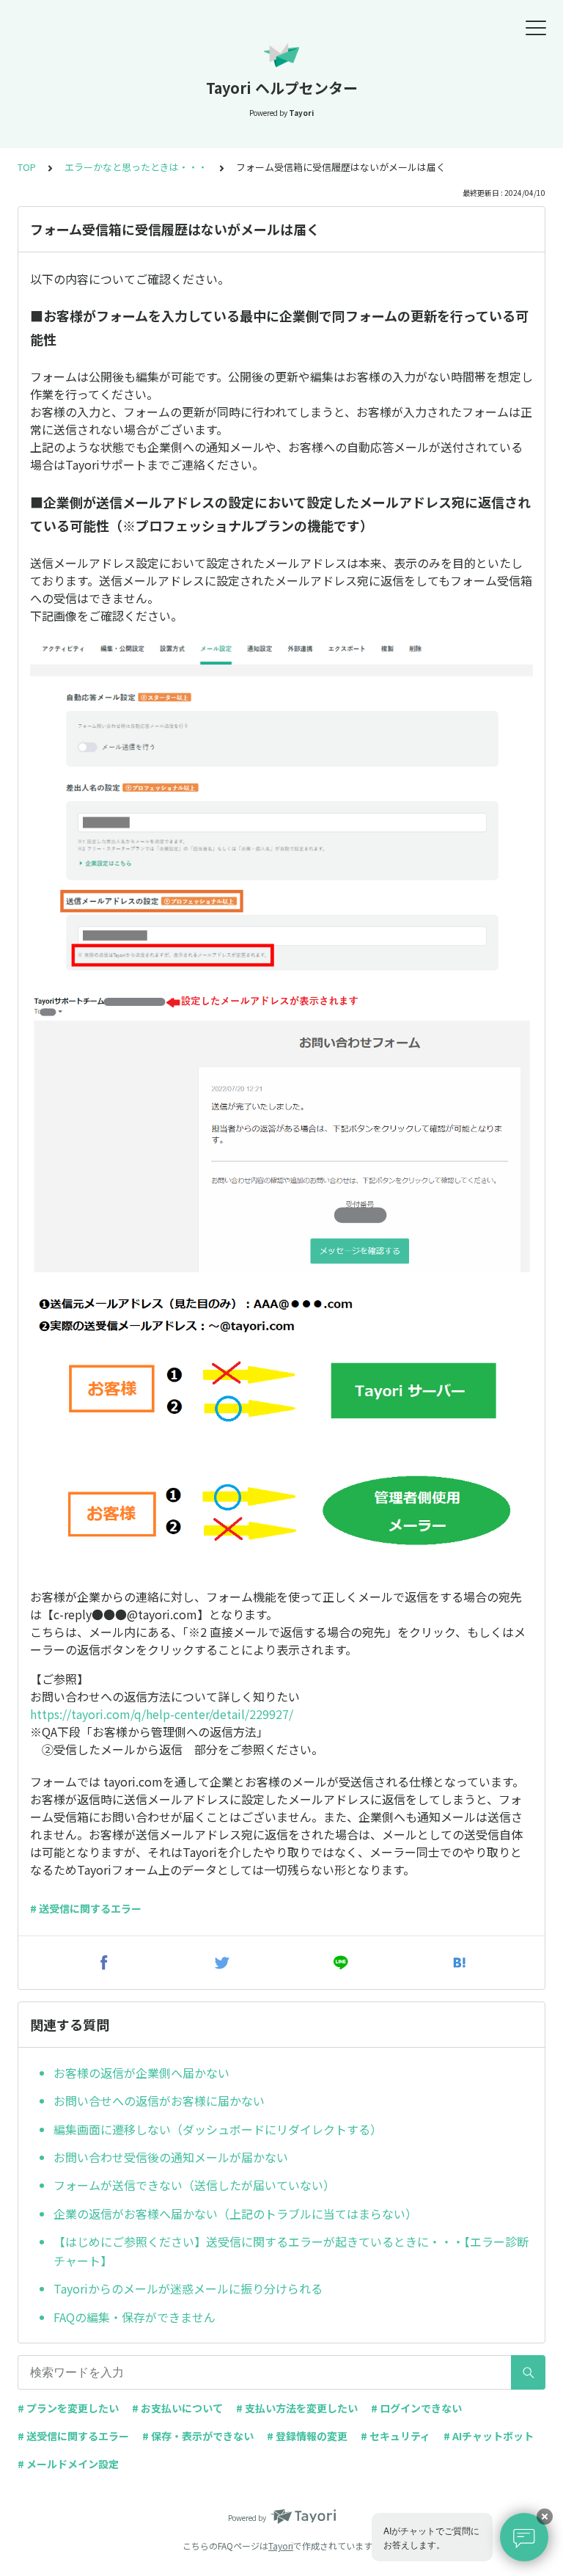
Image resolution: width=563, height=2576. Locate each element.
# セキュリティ (395, 2436)
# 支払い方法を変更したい (297, 2408)
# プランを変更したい (68, 2408)
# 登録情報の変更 (307, 2436)
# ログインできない (416, 2408)
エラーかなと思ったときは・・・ (136, 167)
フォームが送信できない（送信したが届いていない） (194, 2185)
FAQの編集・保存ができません (135, 2317)
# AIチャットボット (489, 2436)
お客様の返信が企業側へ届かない (141, 2073)
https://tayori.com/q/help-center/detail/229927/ (162, 1714)
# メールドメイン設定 (68, 2464)
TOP (27, 167)
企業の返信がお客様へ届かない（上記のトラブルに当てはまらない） (235, 2214)
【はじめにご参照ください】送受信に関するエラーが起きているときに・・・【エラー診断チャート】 (291, 2251)
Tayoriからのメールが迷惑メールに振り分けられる (188, 2288)
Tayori (281, 2546)
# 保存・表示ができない (198, 2436)
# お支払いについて (177, 2408)
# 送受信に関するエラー (86, 1908)
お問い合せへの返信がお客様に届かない (159, 2101)
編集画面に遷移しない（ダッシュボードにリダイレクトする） (218, 2129)
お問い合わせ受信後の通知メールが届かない (171, 2157)
